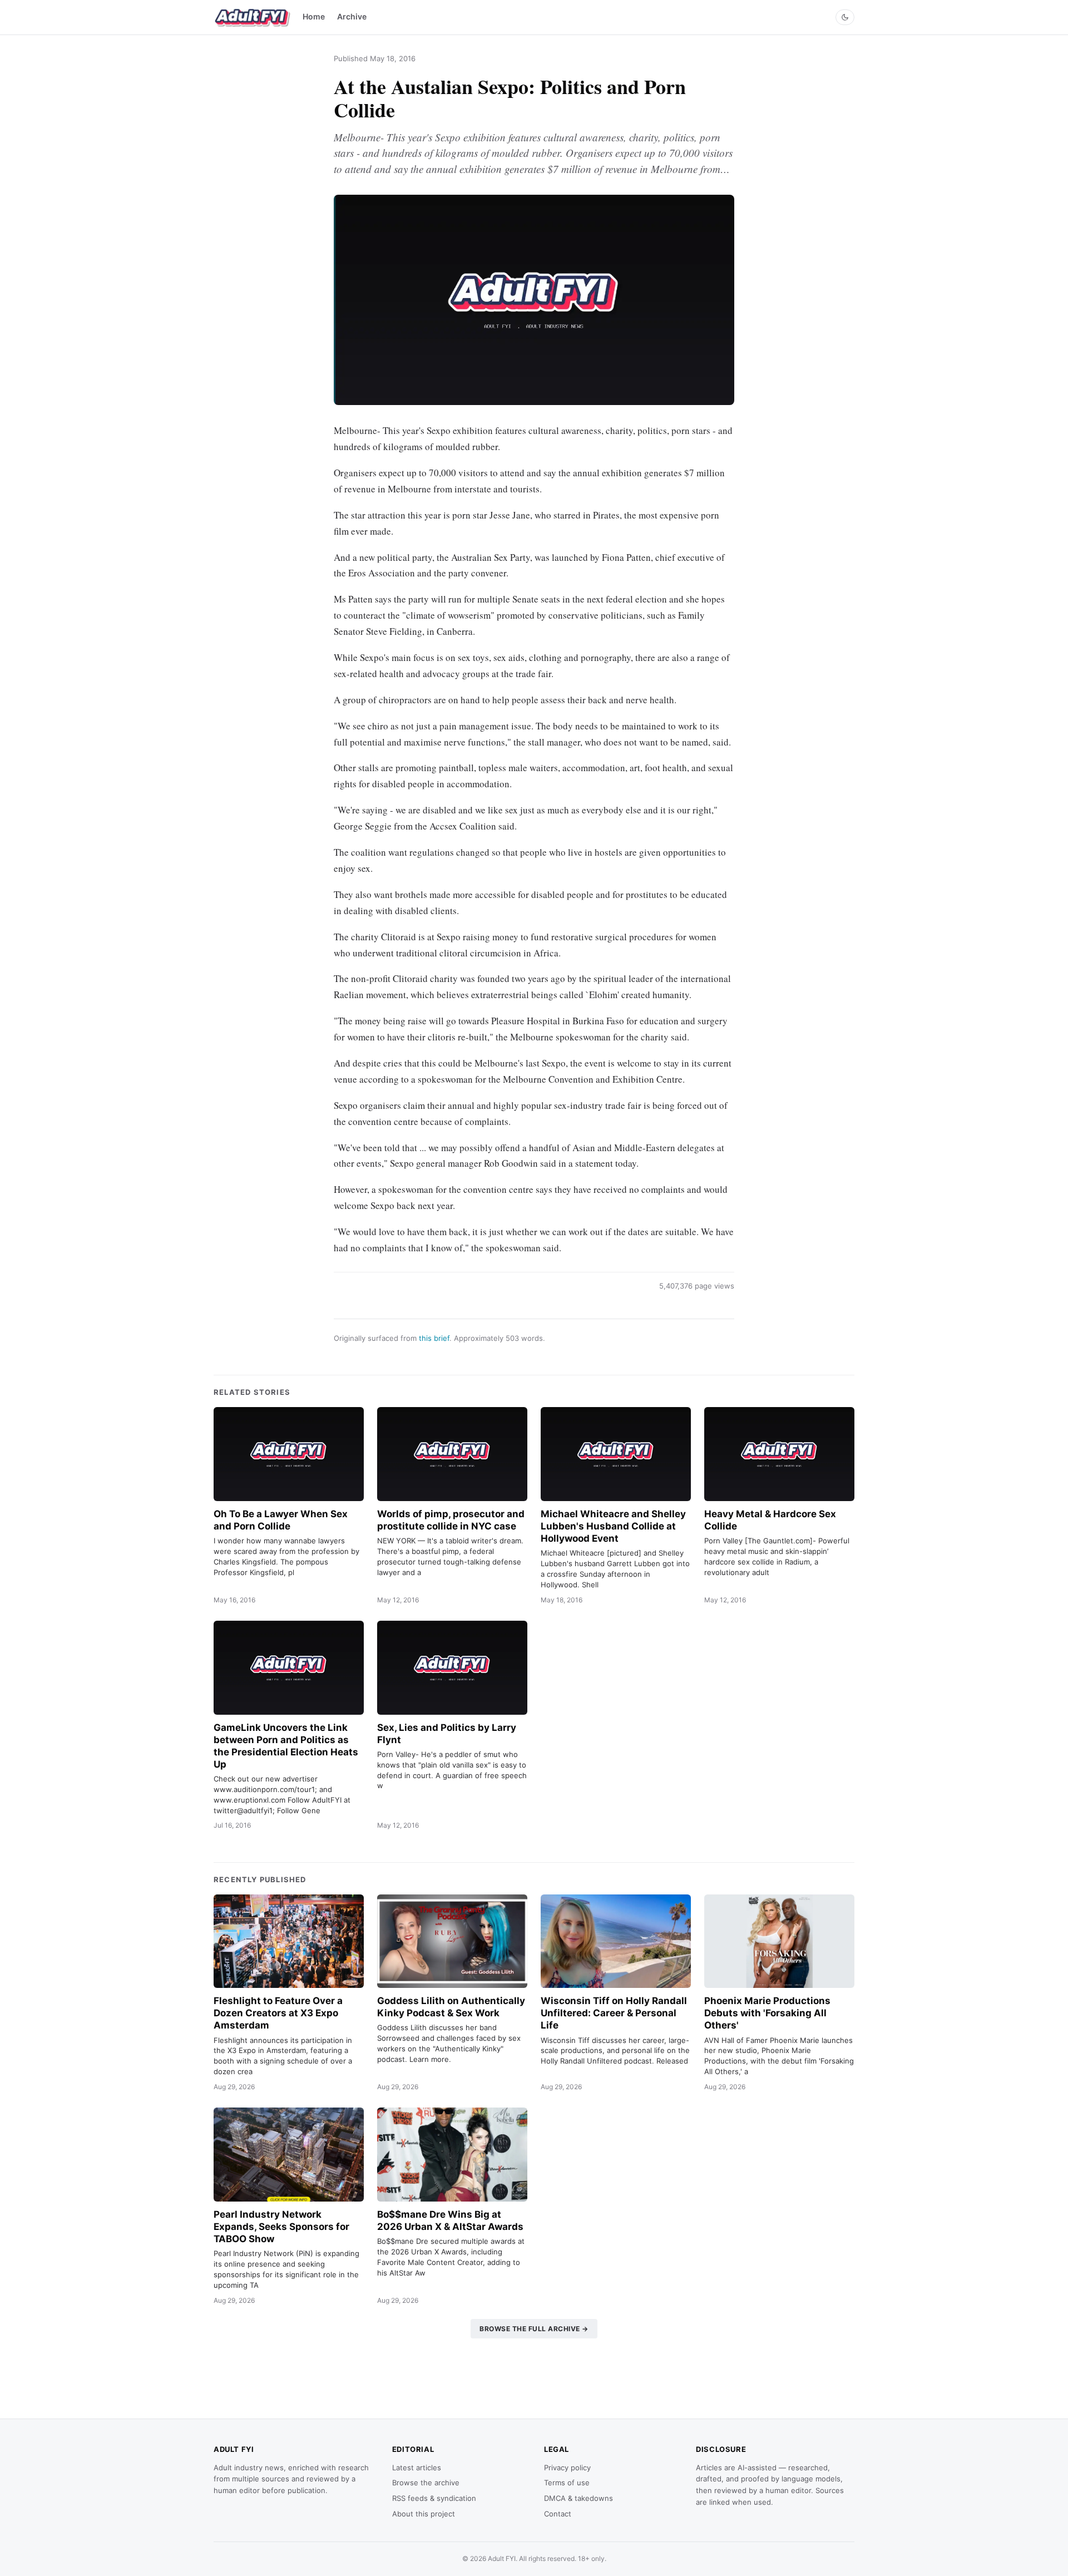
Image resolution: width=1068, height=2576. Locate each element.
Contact (558, 2514)
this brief (434, 1338)
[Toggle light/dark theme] (845, 17)
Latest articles (417, 2468)
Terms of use (567, 2483)
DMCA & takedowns (578, 2498)
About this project (424, 2514)
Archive (352, 16)
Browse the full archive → (534, 2329)
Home (314, 16)
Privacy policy (567, 2468)
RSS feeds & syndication (434, 2498)
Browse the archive (426, 2483)
